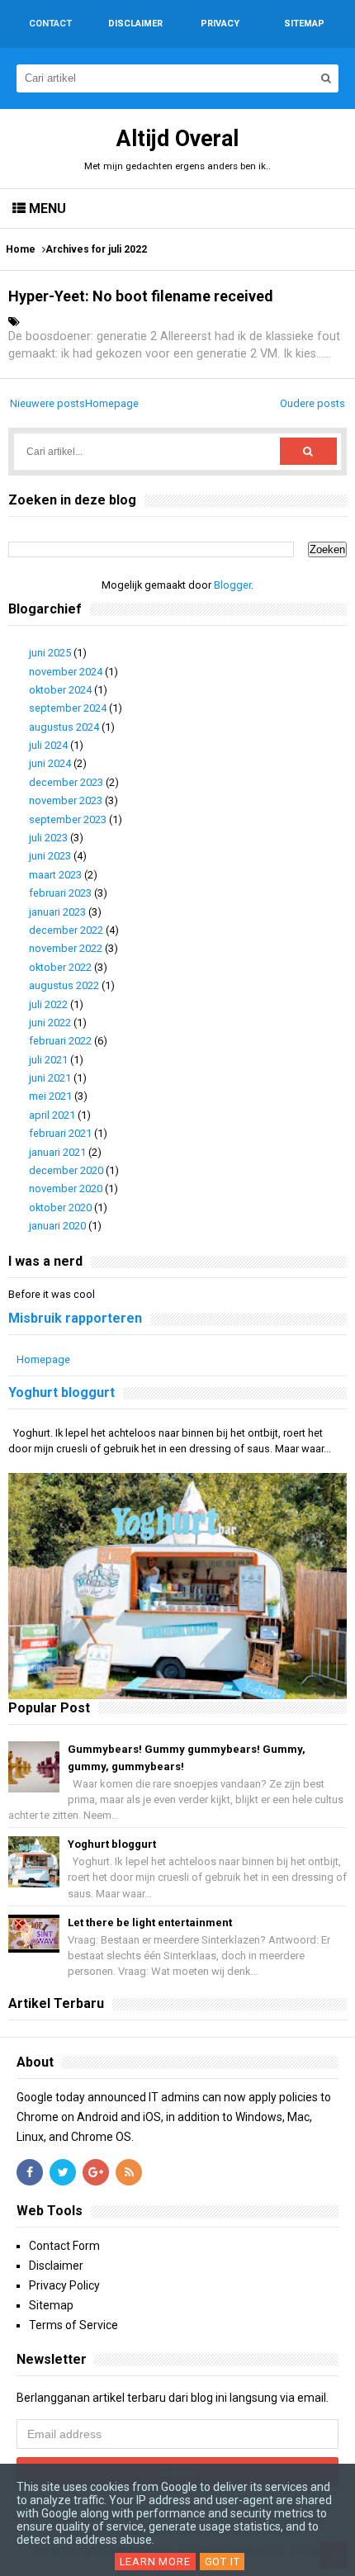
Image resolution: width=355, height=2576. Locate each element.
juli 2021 (48, 1060)
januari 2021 (57, 1152)
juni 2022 (50, 1023)
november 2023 (66, 800)
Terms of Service (73, 2325)
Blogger (232, 585)
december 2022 (66, 930)
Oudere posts (312, 403)
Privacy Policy (64, 2285)
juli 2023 (48, 838)
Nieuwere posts (47, 403)
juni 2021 (50, 1078)
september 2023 (68, 819)
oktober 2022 (60, 967)
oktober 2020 (60, 1207)
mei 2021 (50, 1096)
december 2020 (66, 1170)
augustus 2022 (64, 985)
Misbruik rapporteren (75, 1318)
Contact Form (64, 2246)
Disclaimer (56, 2266)
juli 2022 (48, 1004)
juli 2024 (48, 745)
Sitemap (51, 2305)
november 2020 (66, 1189)
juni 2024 (50, 763)
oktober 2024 (60, 690)
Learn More (155, 2562)
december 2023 (66, 782)
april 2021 (52, 1115)
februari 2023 (60, 893)
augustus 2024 (64, 727)
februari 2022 (60, 1041)
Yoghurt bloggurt (62, 1392)
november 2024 (66, 672)
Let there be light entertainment (150, 1923)
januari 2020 (57, 1226)
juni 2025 (50, 653)
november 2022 (66, 948)
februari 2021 (60, 1133)
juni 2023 (50, 856)
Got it (222, 2562)
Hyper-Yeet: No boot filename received (141, 296)
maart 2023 (55, 875)
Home (21, 249)
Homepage (112, 403)
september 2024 (68, 708)
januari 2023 (57, 912)
